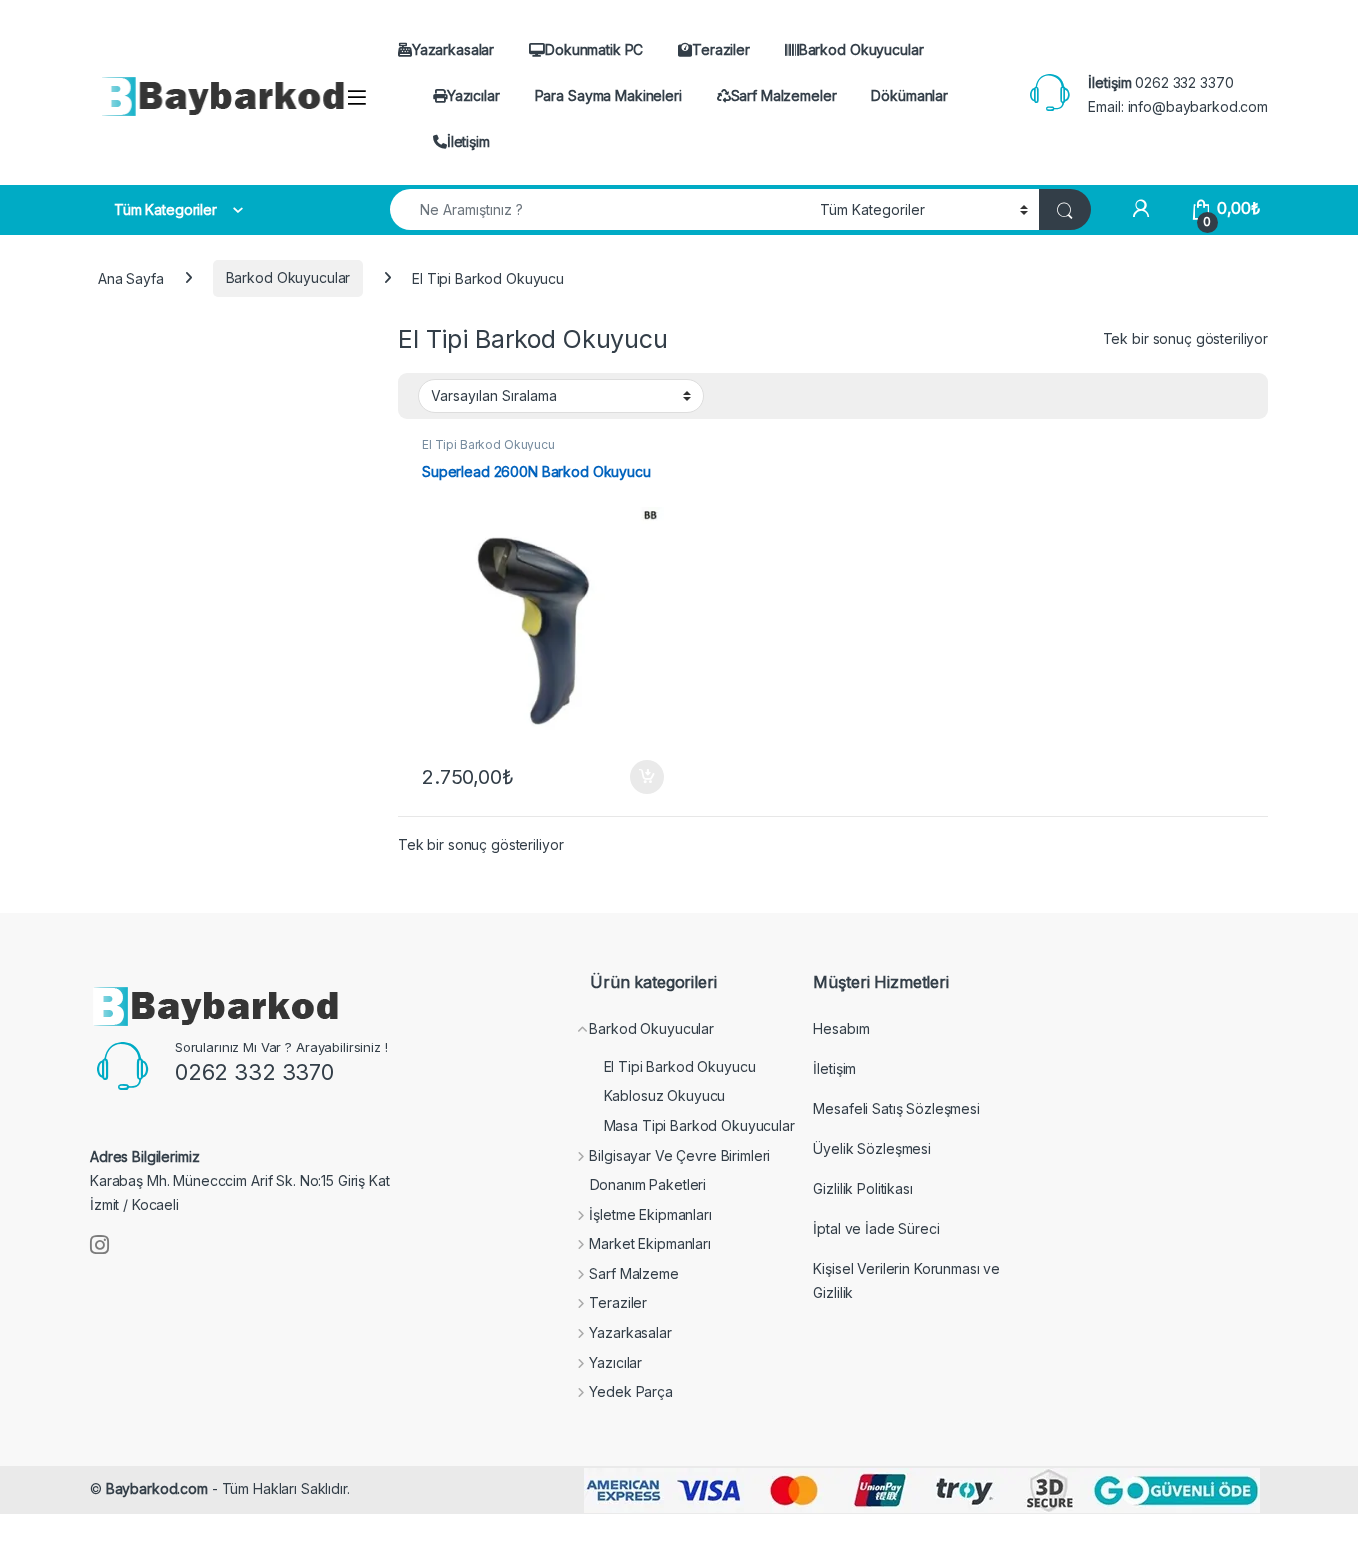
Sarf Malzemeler (784, 95)
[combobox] (599, 209)
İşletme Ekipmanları (650, 1214)
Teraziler (721, 49)
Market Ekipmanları (649, 1243)
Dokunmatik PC (594, 49)
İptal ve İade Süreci (876, 1228)
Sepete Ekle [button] (640, 777)
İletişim (468, 141)
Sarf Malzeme (633, 1273)
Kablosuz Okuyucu (665, 1095)
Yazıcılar (473, 95)
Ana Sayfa (131, 277)
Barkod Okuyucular (861, 49)
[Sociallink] (99, 1245)
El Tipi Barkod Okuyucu (488, 444)
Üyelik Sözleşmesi (872, 1148)
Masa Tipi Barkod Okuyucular (699, 1125)
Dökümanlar (909, 95)
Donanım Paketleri (648, 1184)
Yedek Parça (630, 1391)
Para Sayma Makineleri (608, 95)
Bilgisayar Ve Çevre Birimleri (679, 1155)
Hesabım (841, 1028)
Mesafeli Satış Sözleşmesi (896, 1108)
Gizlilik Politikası (862, 1188)
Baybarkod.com (157, 1488)
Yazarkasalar (453, 49)
